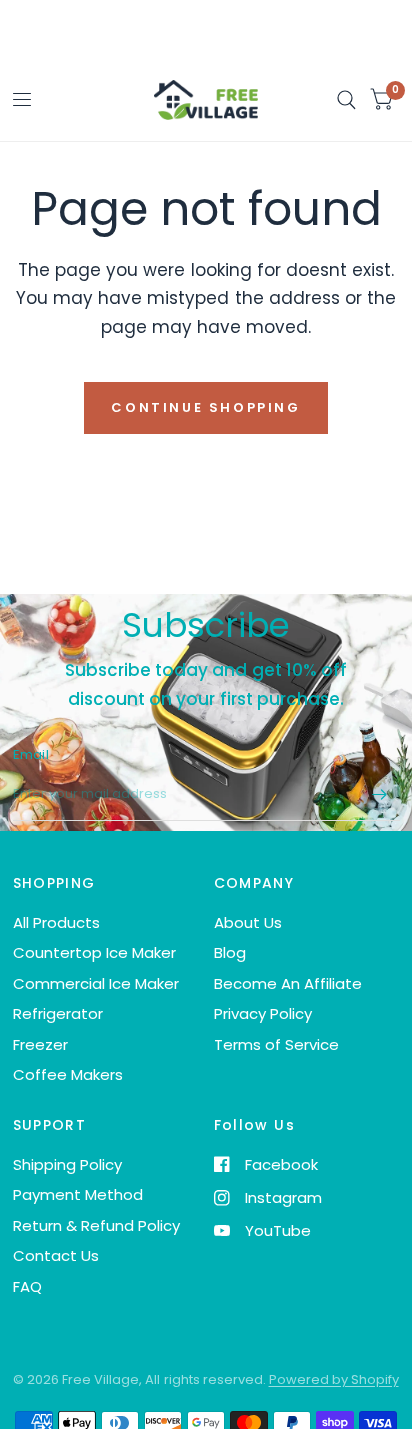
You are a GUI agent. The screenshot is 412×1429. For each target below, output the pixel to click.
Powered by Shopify (334, 1379)
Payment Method (78, 1194)
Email (31, 754)
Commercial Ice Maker (96, 983)
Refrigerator (58, 1013)
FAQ (27, 1286)
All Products (56, 922)
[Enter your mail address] (380, 795)
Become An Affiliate (288, 983)
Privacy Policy (263, 1013)
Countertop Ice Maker (94, 952)
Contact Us (56, 1255)
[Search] (346, 100)
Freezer (40, 1044)
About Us (248, 922)
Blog (230, 952)
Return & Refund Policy (96, 1225)
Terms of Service (276, 1044)
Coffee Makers (68, 1074)
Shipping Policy (67, 1164)
